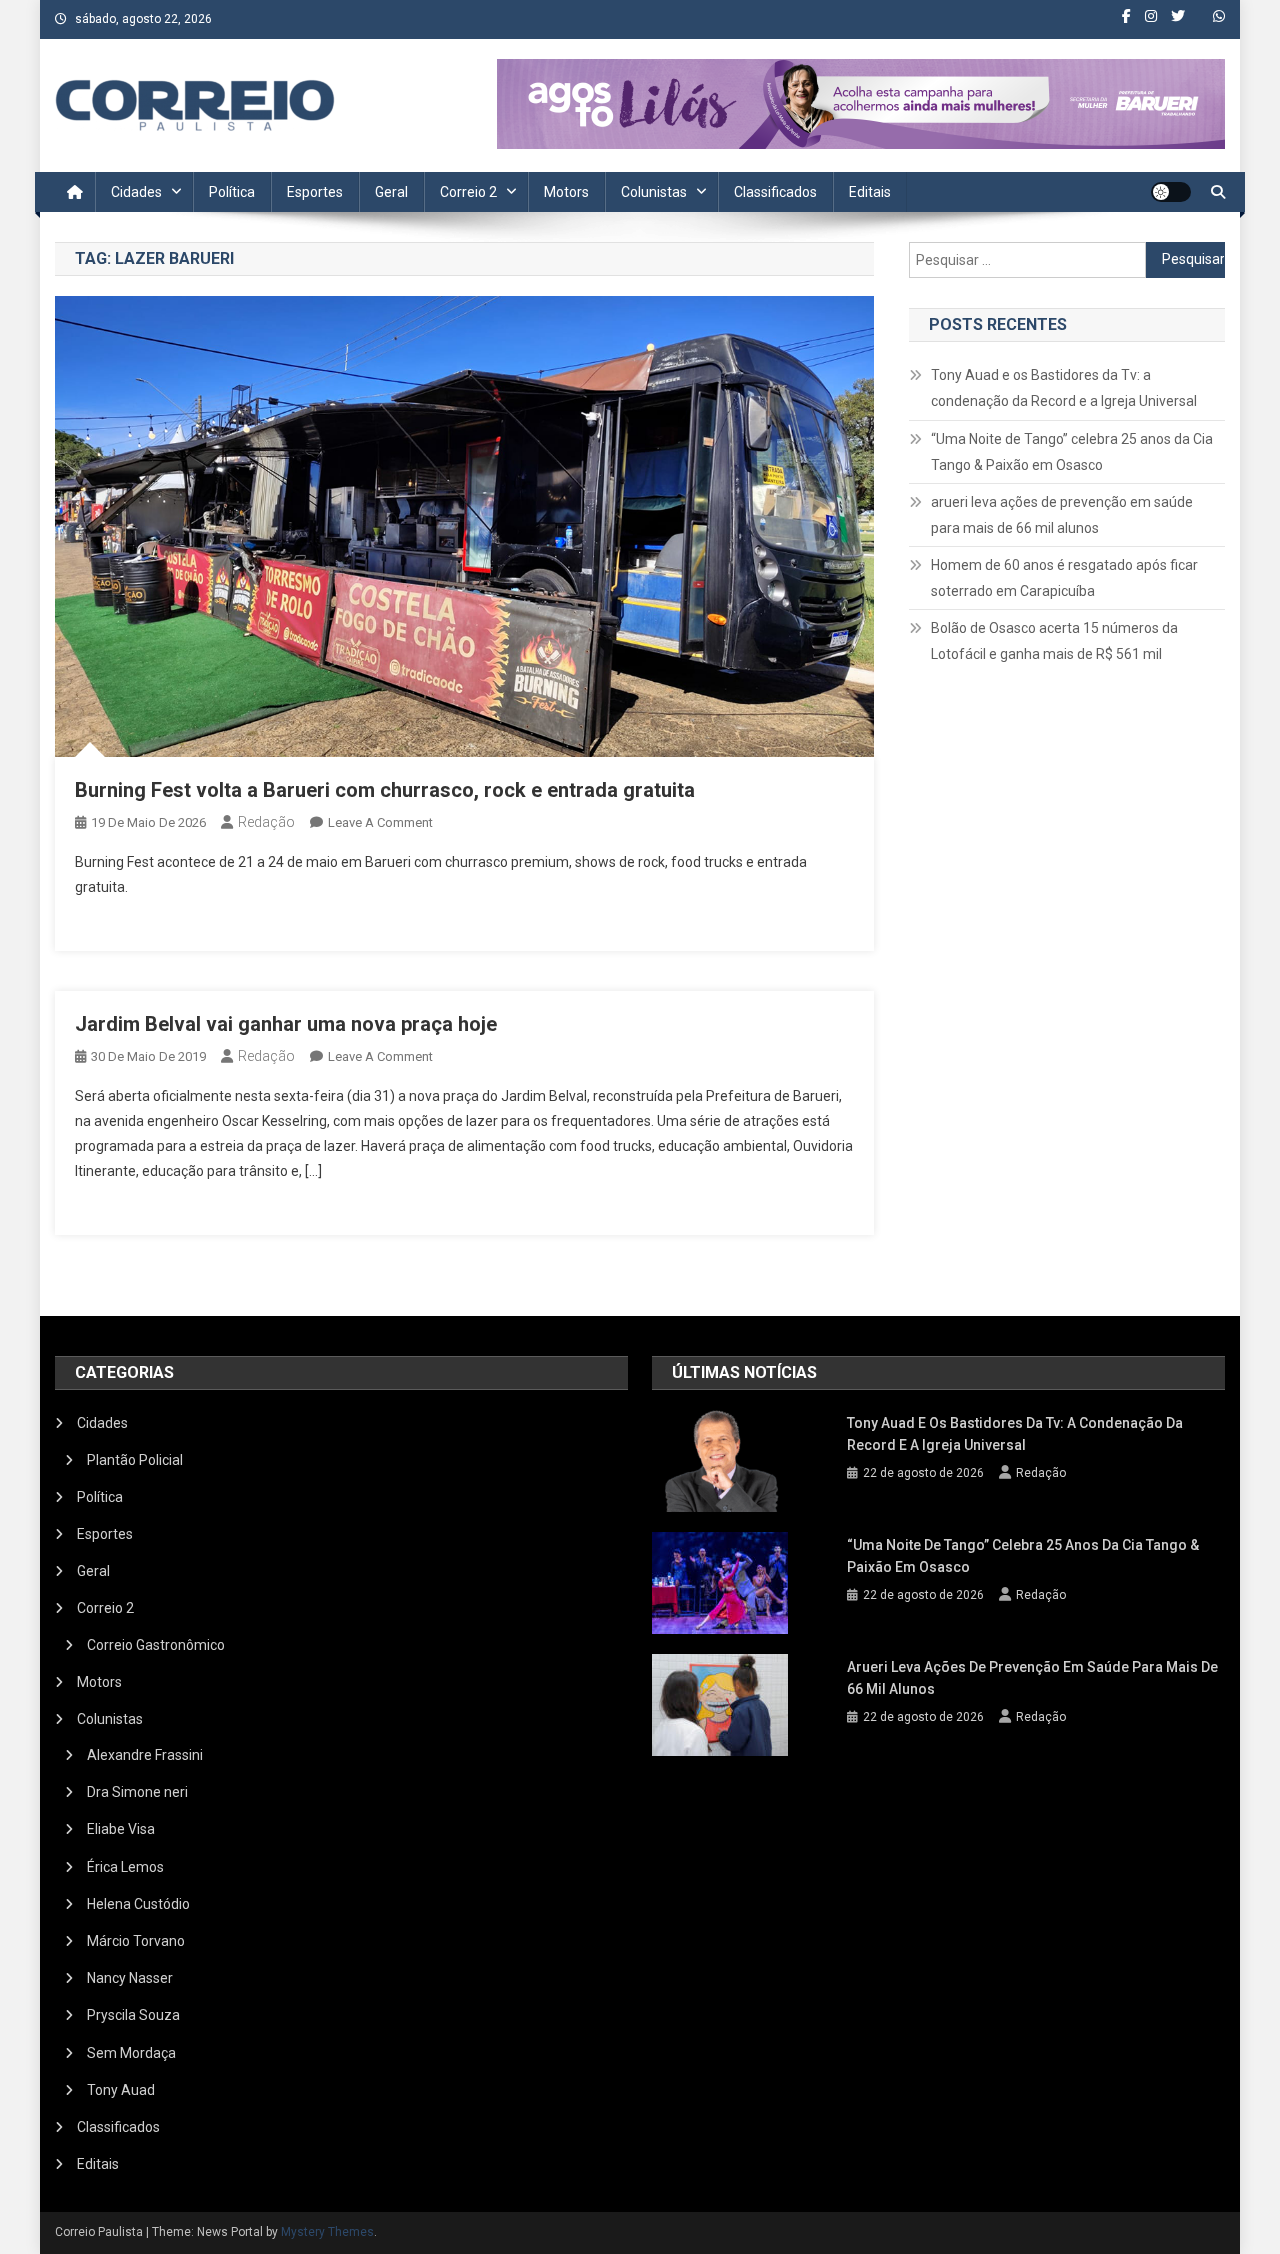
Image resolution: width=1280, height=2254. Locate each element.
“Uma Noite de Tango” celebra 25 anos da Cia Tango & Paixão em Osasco (1072, 452)
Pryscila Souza (133, 2015)
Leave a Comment (380, 822)
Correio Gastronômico (156, 1645)
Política (232, 192)
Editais (870, 192)
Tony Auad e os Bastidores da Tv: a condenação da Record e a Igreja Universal (1064, 388)
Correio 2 (468, 192)
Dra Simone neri (137, 1792)
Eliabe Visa (121, 1829)
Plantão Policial (135, 1460)
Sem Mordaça (131, 2053)
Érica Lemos (125, 1867)
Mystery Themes (327, 2232)
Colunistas (654, 192)
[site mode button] (1171, 192)
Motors (566, 192)
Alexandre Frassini (145, 1755)
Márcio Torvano (136, 1941)
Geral (391, 192)
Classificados (775, 192)
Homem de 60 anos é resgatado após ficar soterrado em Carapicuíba (1064, 578)
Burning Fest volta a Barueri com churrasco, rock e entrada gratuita (385, 790)
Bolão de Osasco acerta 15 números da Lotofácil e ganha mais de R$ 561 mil (1054, 641)
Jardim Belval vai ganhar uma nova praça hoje (286, 1024)
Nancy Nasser (130, 1978)
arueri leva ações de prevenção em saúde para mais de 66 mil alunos (1062, 515)
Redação (266, 822)
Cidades (136, 192)
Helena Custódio (138, 1904)
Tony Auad (121, 2090)
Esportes (315, 192)
